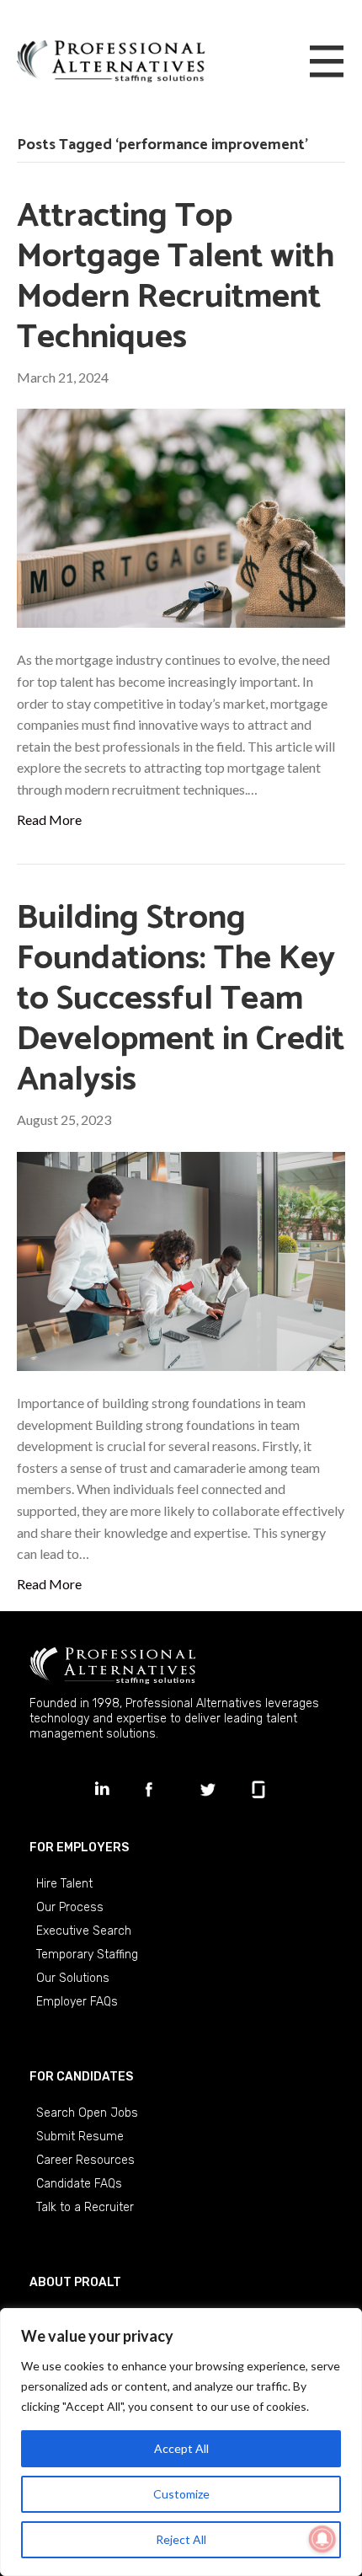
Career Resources (85, 2160)
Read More (49, 819)
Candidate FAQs (79, 2184)
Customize (181, 2494)
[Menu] (327, 62)
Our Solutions (73, 1978)
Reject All (181, 2539)
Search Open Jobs (87, 2113)
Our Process (70, 1907)
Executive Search (84, 1931)
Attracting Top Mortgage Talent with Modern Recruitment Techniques (176, 277)
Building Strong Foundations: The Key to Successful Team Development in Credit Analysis (181, 999)
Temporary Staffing (87, 1955)
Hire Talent (64, 1884)
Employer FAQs (77, 2002)
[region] (181, 2442)
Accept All (181, 2448)
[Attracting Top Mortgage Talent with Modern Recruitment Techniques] (181, 516)
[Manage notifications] (322, 2539)
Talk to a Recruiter (85, 2207)
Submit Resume (80, 2137)
